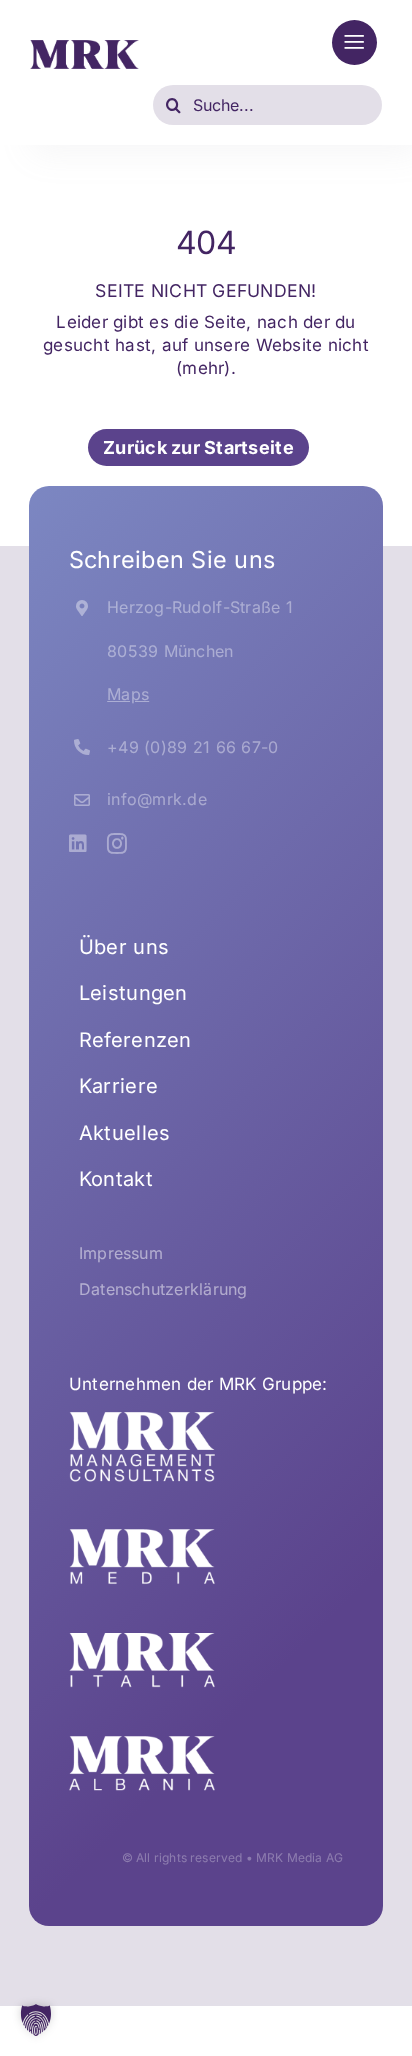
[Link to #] (354, 42)
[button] (36, 2020)
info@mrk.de (157, 799)
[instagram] (117, 844)
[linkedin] (78, 844)
